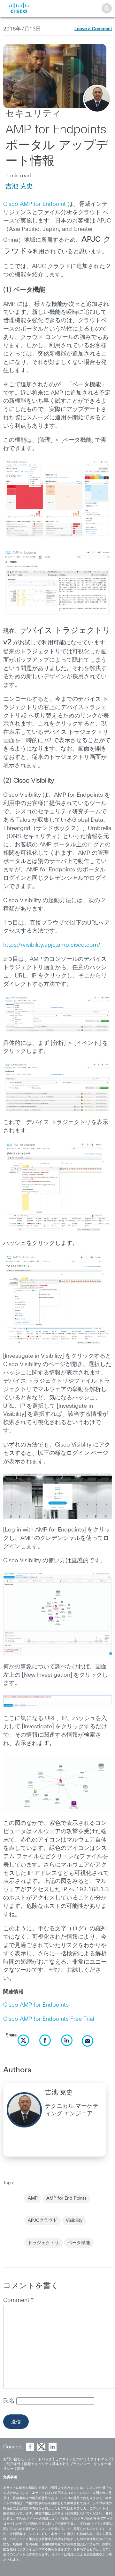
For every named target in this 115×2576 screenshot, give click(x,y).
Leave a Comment (93, 29)
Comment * (18, 2300)
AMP (33, 2198)
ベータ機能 (79, 2243)
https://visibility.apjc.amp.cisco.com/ (52, 945)
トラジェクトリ (43, 2243)
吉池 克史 (19, 186)
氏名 (10, 2401)
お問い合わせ (14, 2459)
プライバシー (80, 2464)
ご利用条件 (12, 2464)
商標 (20, 2469)
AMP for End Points (66, 2198)
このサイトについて (71, 2459)
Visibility (74, 2220)
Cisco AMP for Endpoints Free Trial (49, 2019)
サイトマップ (101, 2459)
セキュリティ (33, 114)
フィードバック (40, 2459)
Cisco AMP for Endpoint (34, 204)
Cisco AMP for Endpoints (36, 2005)
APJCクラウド (42, 2220)
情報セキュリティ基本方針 (45, 2464)
